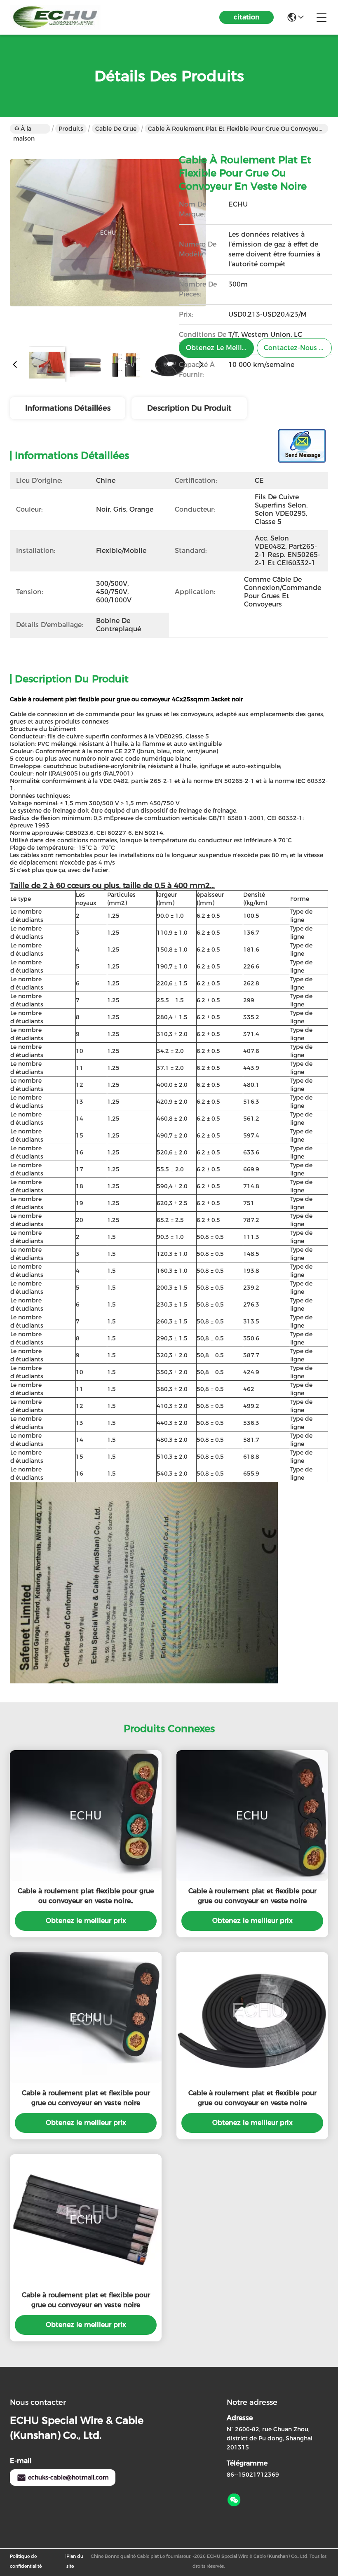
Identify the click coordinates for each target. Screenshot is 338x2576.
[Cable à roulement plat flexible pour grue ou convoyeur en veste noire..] (86, 1816)
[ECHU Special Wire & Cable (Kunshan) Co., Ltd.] (55, 17)
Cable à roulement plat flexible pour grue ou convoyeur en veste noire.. (86, 1896)
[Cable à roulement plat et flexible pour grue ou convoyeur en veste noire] (108, 242)
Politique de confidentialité (26, 2561)
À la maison (24, 129)
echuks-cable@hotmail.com (68, 2477)
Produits (71, 129)
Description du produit (189, 408)
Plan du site (75, 2561)
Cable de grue (116, 129)
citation (247, 17)
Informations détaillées (68, 408)
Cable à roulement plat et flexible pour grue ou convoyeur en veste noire (252, 1896)
